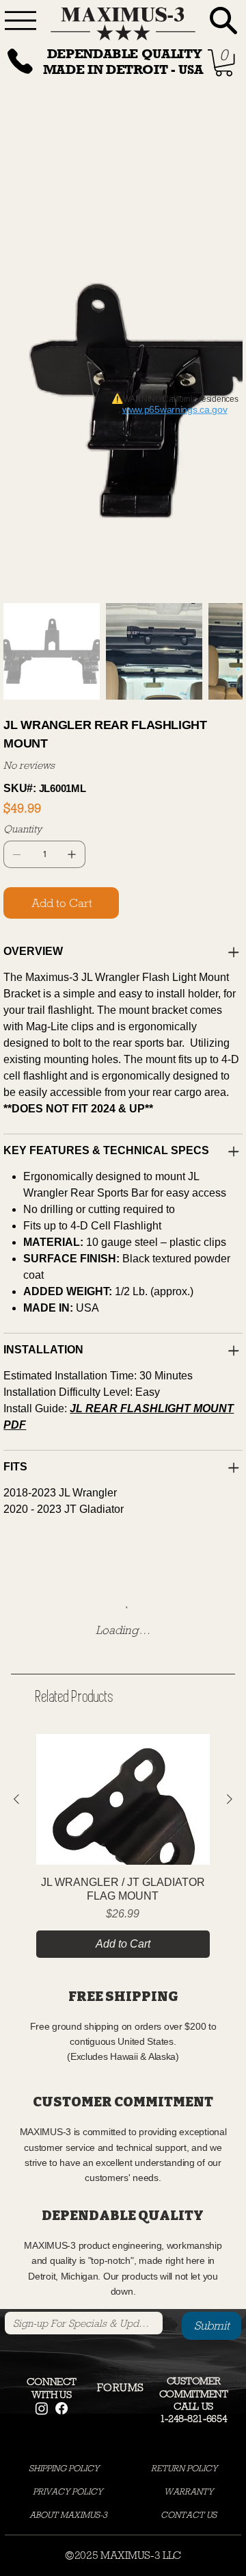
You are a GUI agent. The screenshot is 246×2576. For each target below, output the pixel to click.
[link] (224, 63)
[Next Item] (223, 186)
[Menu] (20, 21)
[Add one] (72, 491)
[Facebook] (61, 2045)
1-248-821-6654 (194, 2055)
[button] (121, 2024)
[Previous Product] (16, 1436)
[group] (123, 1482)
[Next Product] (230, 1436)
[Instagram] (42, 2045)
